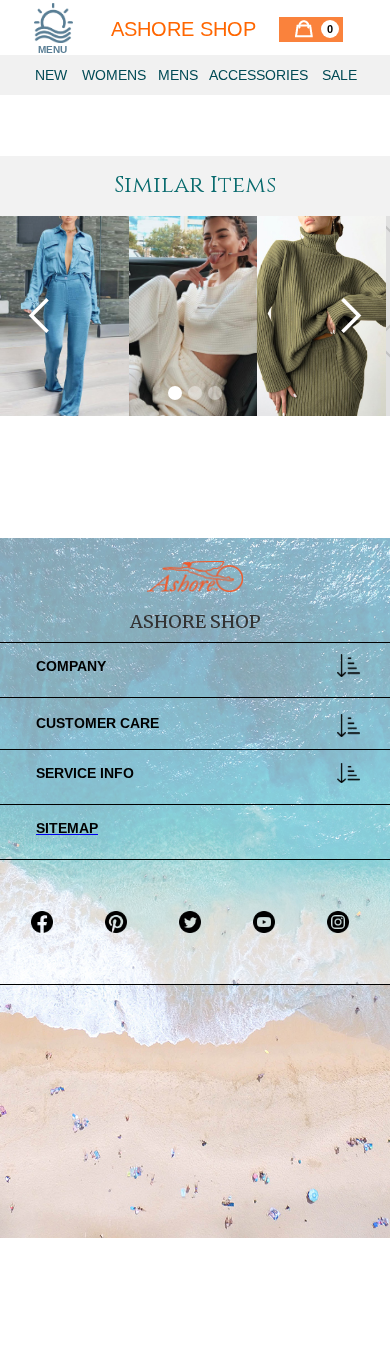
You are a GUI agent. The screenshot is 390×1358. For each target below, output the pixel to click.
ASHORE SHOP (183, 29)
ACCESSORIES (258, 75)
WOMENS (114, 75)
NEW (51, 75)
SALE (339, 75)
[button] (311, 29)
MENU (52, 49)
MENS (178, 75)
